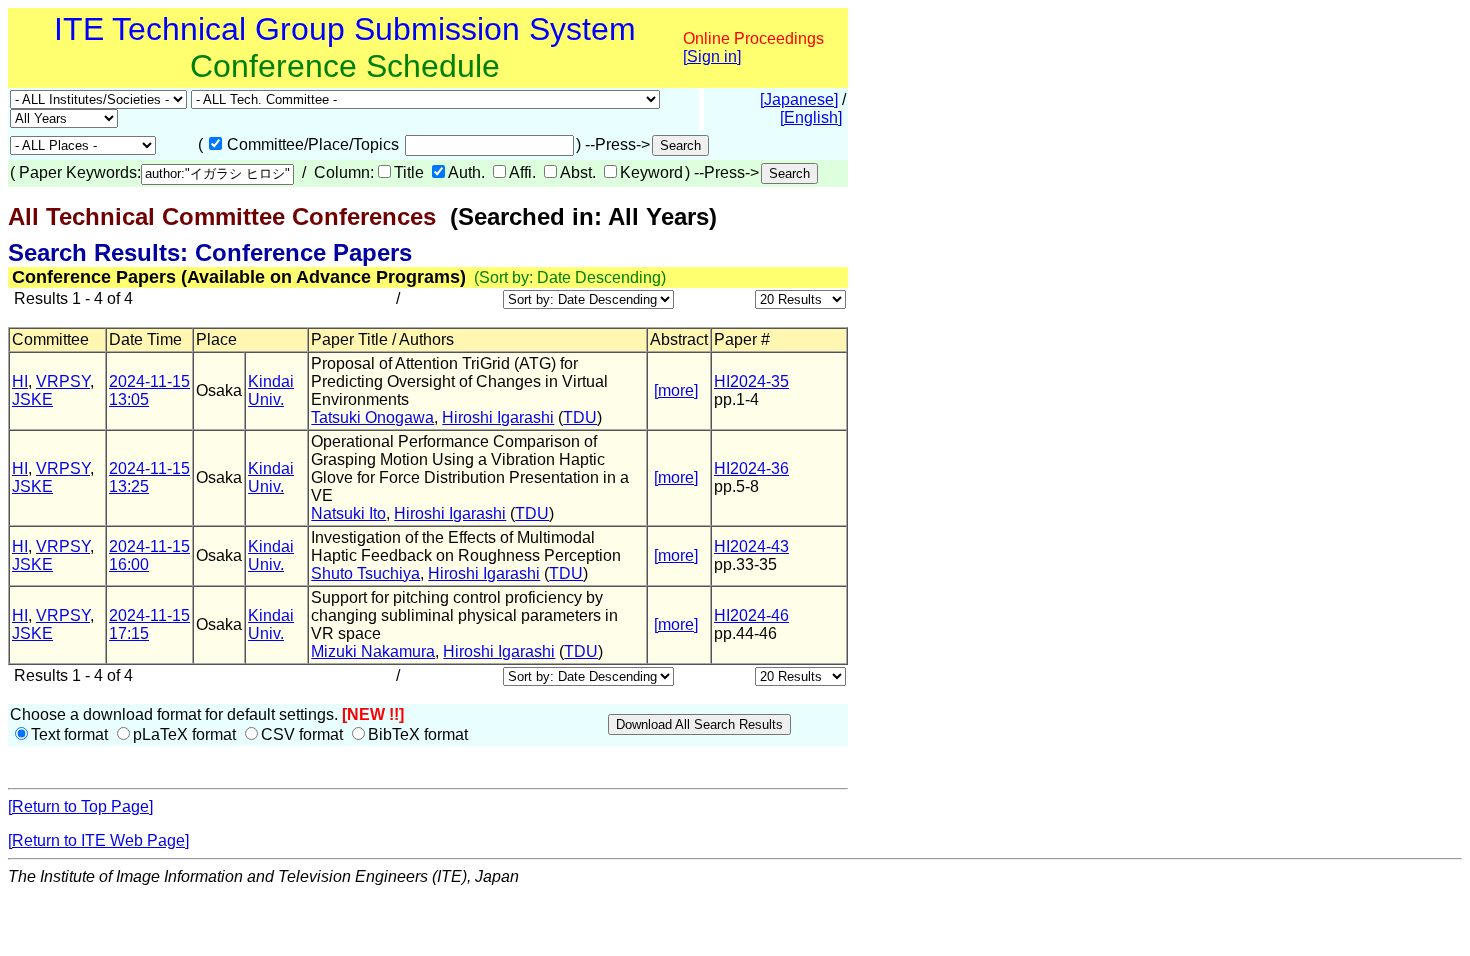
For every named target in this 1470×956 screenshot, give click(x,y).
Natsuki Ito (348, 513)
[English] (811, 117)
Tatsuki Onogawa (372, 417)
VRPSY (63, 381)
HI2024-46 (751, 615)
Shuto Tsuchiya (365, 573)
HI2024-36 (751, 468)
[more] (676, 390)
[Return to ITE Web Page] (98, 840)
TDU (580, 417)
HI (20, 381)
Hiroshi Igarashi (498, 417)
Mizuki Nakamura (373, 651)
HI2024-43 (751, 546)
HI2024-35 (751, 381)
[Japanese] (799, 99)
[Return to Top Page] (80, 806)
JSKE (32, 399)
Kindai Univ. (271, 390)
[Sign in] (712, 56)
